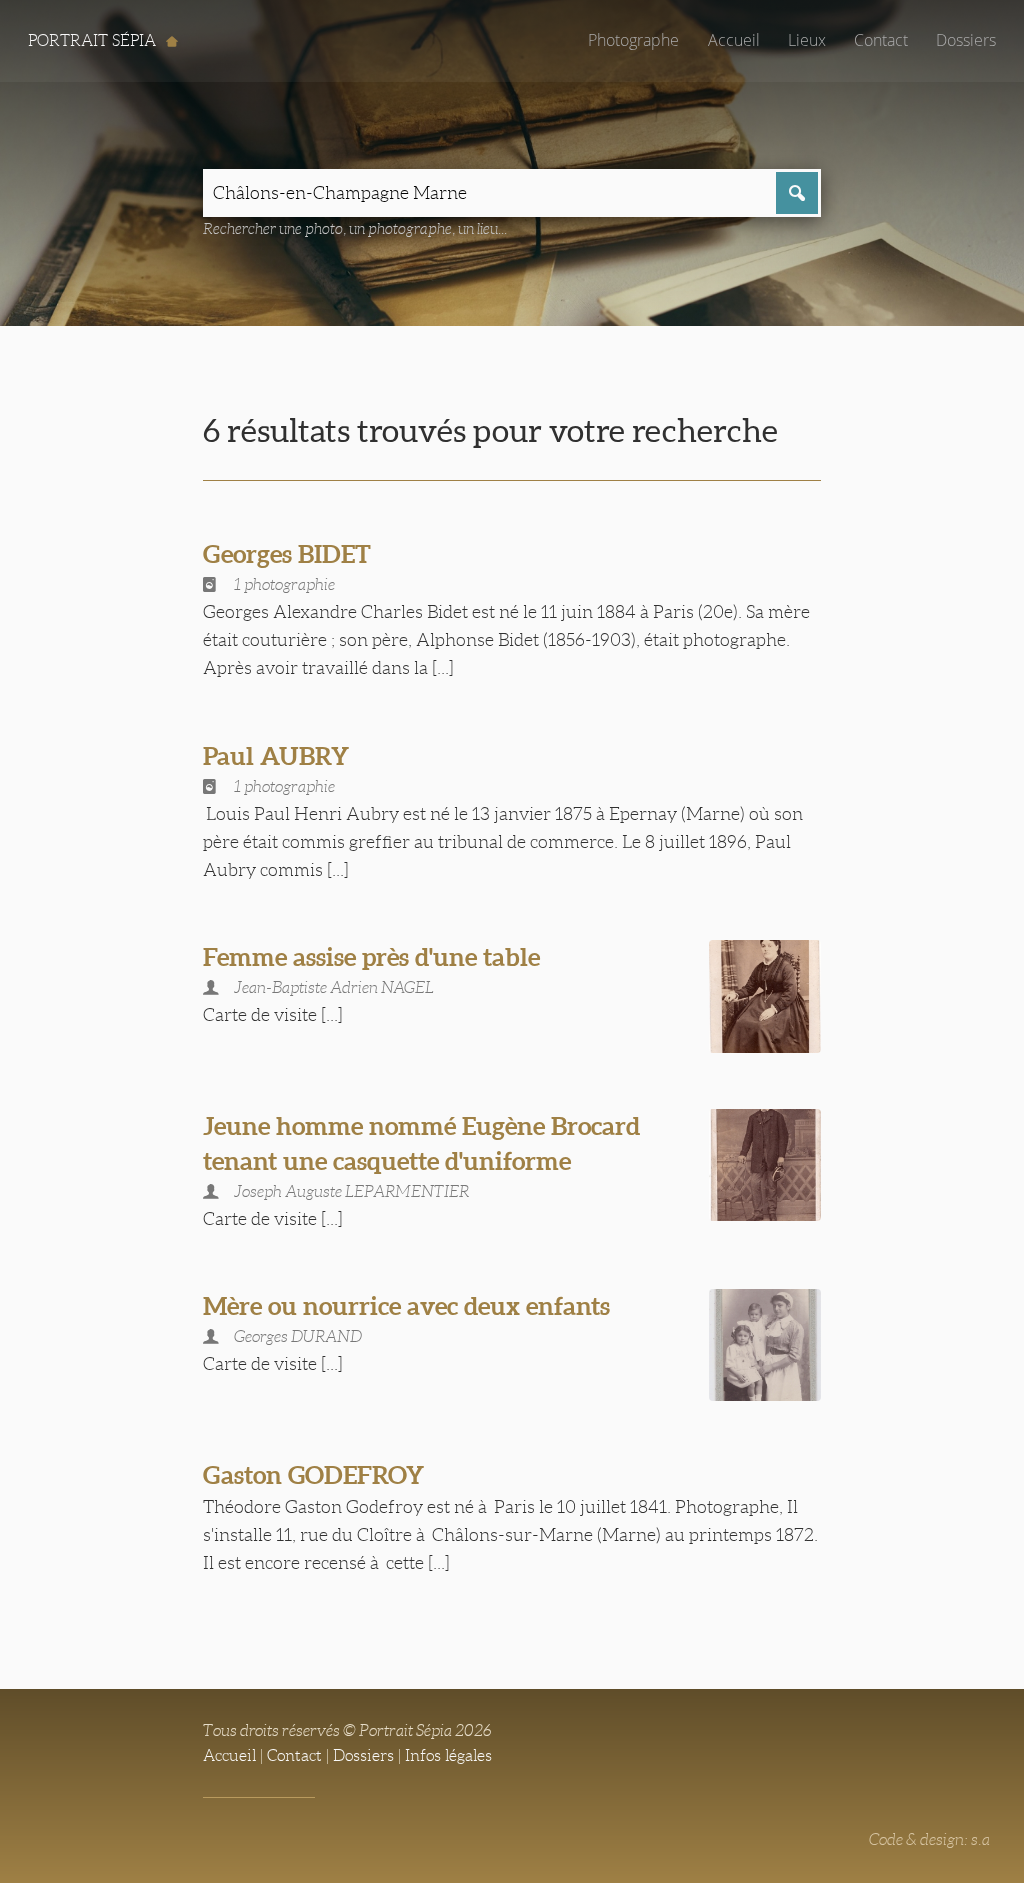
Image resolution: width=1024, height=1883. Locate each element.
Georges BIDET (287, 554)
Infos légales (448, 1755)
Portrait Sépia (94, 40)
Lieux (807, 40)
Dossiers (966, 40)
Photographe (633, 40)
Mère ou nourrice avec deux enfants (406, 1306)
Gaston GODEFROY (313, 1475)
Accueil (734, 40)
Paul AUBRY (276, 756)
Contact (881, 40)
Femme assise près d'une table (371, 957)
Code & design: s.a (929, 1839)
